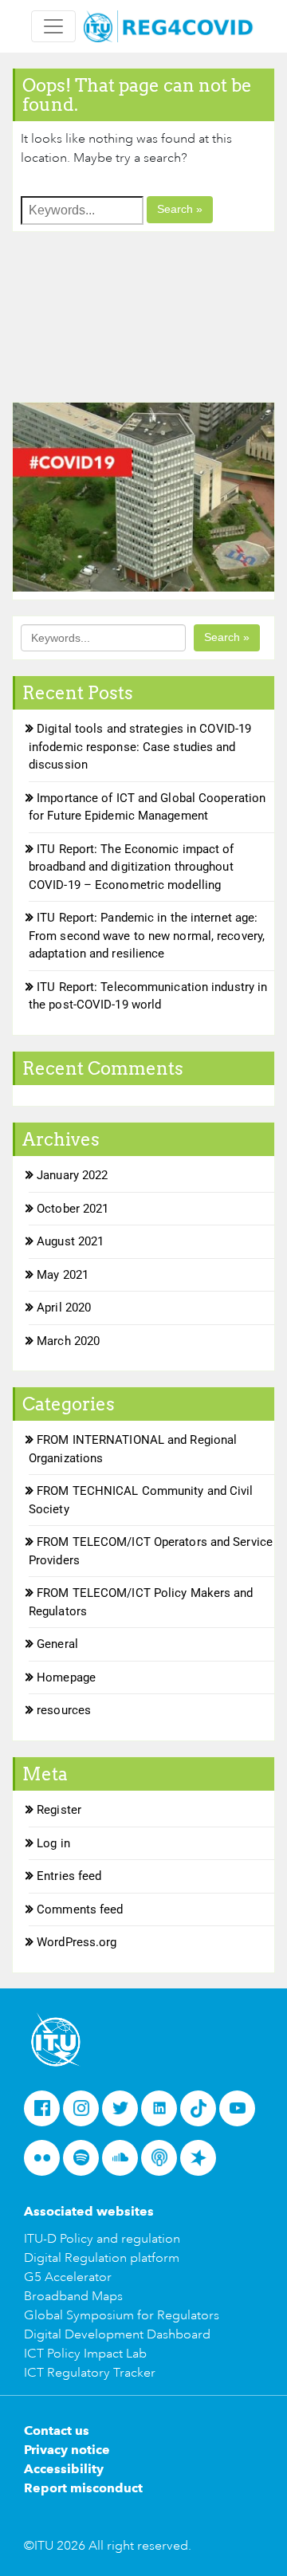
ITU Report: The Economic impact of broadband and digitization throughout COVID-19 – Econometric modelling (132, 867)
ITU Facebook (47, 2114)
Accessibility (64, 2469)
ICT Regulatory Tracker (90, 2373)
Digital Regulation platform (102, 2258)
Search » (180, 209)
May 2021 (63, 1275)
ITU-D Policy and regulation (102, 2239)
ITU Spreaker (203, 2163)
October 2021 (73, 1209)
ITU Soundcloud (125, 2163)
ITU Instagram (86, 2114)
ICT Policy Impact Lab (85, 2354)
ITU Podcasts (164, 2163)
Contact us (57, 2430)
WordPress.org (77, 1942)
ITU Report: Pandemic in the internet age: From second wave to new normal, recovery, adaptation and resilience (147, 936)
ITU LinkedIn (164, 2114)
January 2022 (72, 1175)
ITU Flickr (47, 2163)
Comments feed (80, 1909)
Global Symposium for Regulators (122, 2315)
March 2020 (68, 1341)
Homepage (66, 1677)
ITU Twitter (125, 2114)
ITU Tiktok (203, 2114)
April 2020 (64, 1308)
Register (59, 1810)
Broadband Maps (73, 2296)
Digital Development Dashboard (117, 2334)
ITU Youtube (242, 2114)
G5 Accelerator (68, 2277)
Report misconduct (83, 2488)
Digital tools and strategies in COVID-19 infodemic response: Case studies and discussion (140, 747)
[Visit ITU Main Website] (56, 2038)
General (57, 1644)
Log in (53, 1843)
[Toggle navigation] (53, 26)
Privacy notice (67, 2450)
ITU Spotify (86, 2163)
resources (64, 1710)
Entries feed (69, 1876)
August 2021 (70, 1241)
